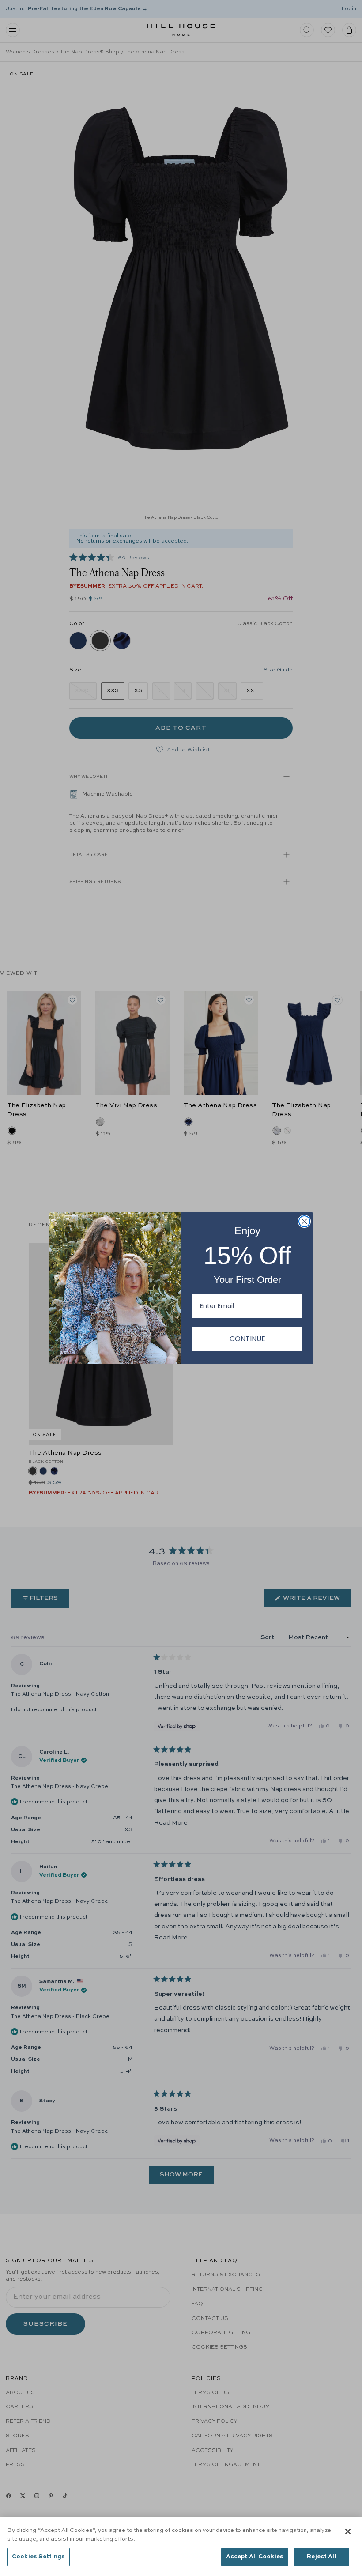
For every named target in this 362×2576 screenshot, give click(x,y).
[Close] (348, 2531)
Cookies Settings (38, 2557)
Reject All (321, 2557)
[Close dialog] (304, 1221)
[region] (181, 2547)
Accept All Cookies (255, 2557)
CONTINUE (247, 1339)
